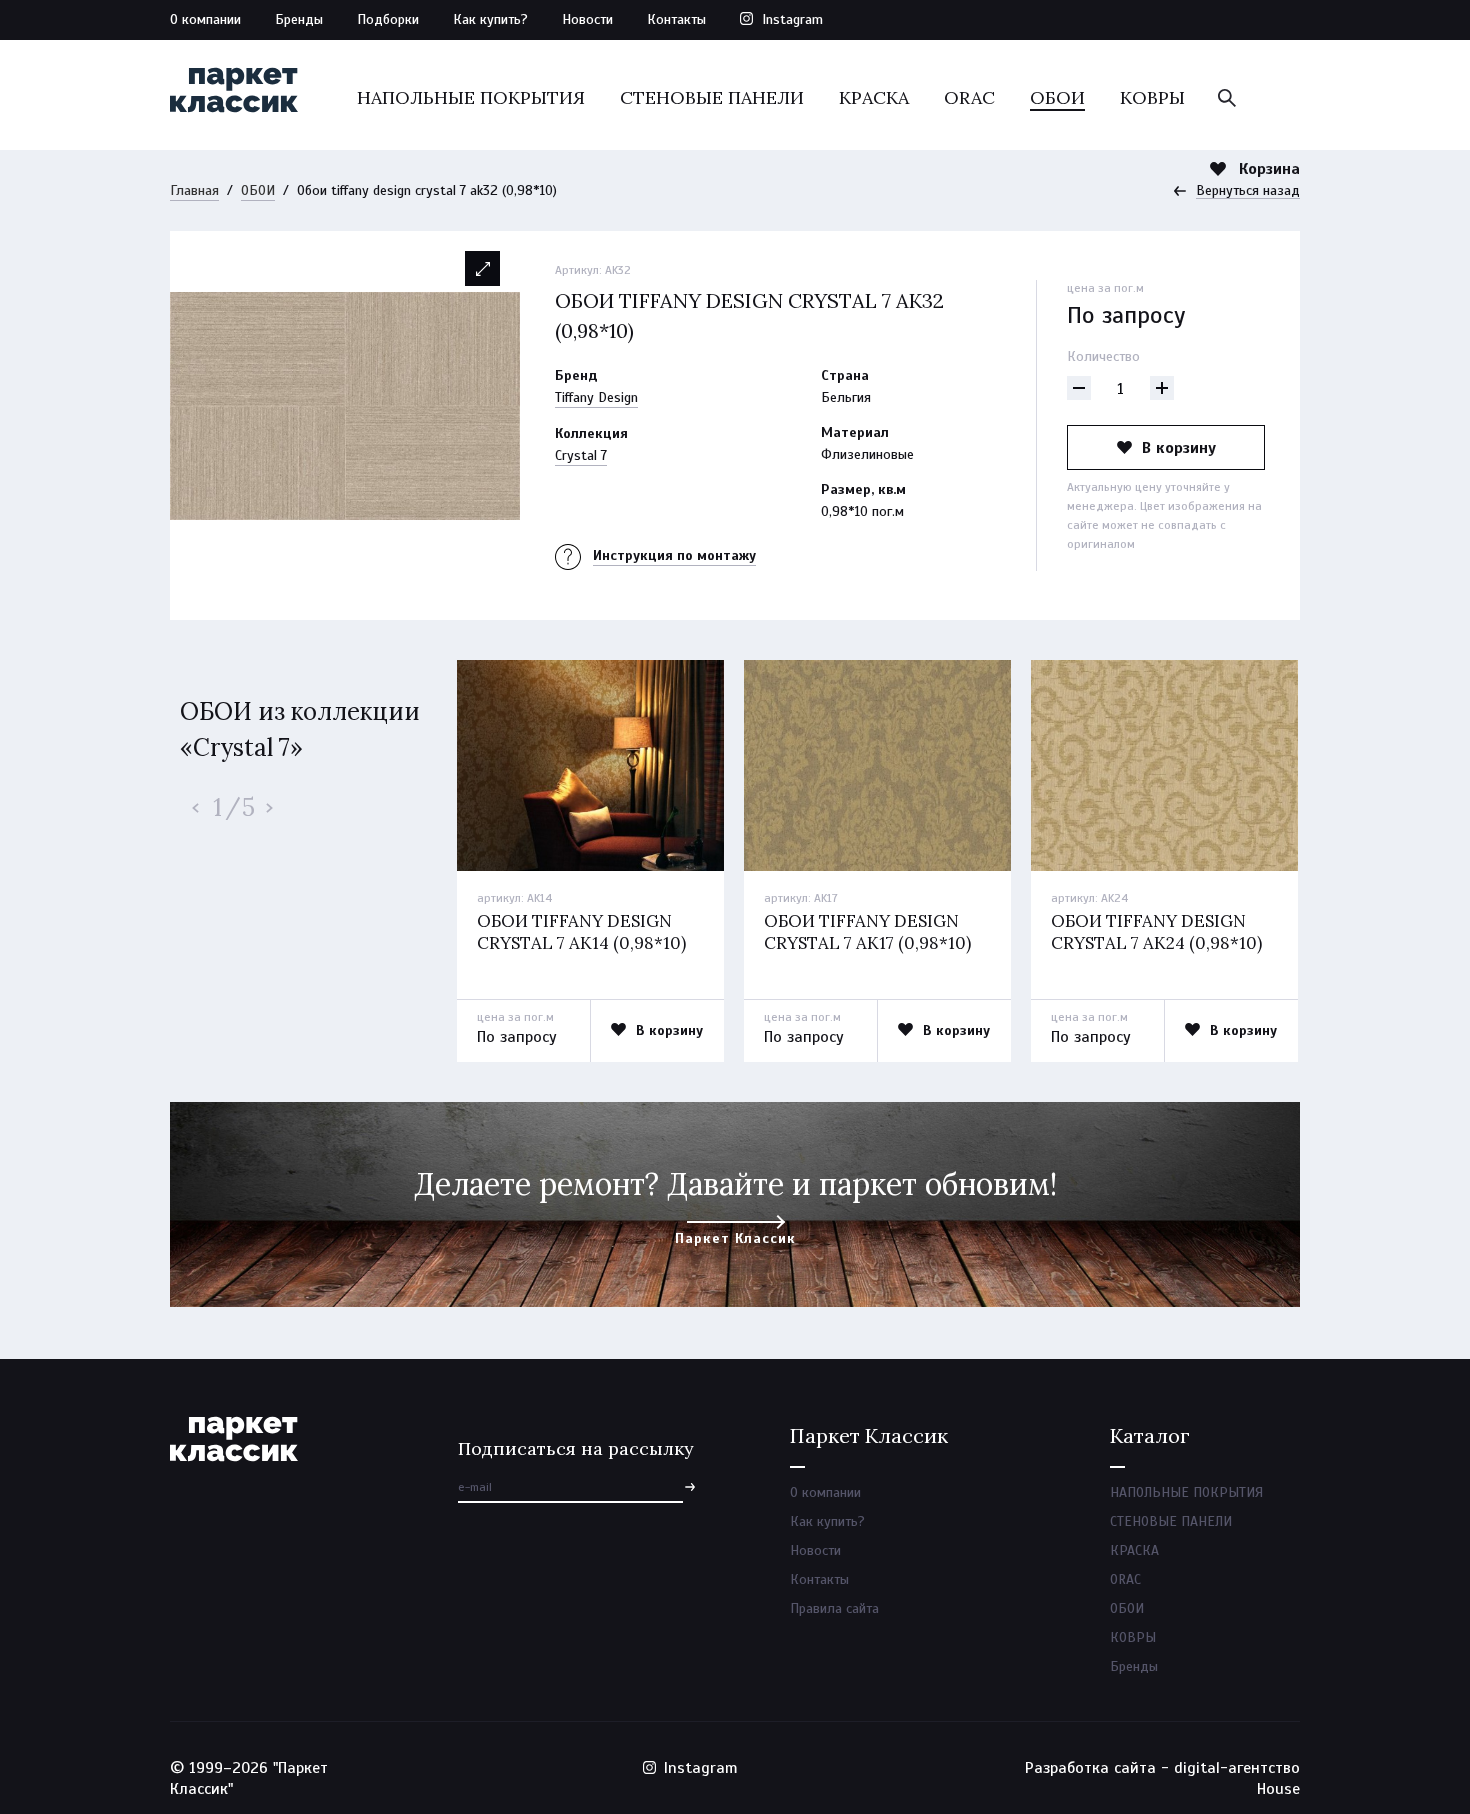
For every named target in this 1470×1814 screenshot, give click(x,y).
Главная (194, 190)
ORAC (969, 97)
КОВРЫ (1152, 97)
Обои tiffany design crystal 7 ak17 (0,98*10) (867, 932)
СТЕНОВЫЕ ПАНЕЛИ (712, 97)
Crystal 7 (581, 455)
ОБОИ (1057, 97)
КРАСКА (874, 97)
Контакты (676, 19)
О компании (205, 19)
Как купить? (490, 19)
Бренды (299, 19)
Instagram (792, 19)
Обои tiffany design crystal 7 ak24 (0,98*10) (1156, 932)
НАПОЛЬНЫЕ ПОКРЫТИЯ (471, 97)
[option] (345, 406)
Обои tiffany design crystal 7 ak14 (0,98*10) (581, 932)
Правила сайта (834, 1608)
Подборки (388, 19)
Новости (587, 19)
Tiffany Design (596, 397)
